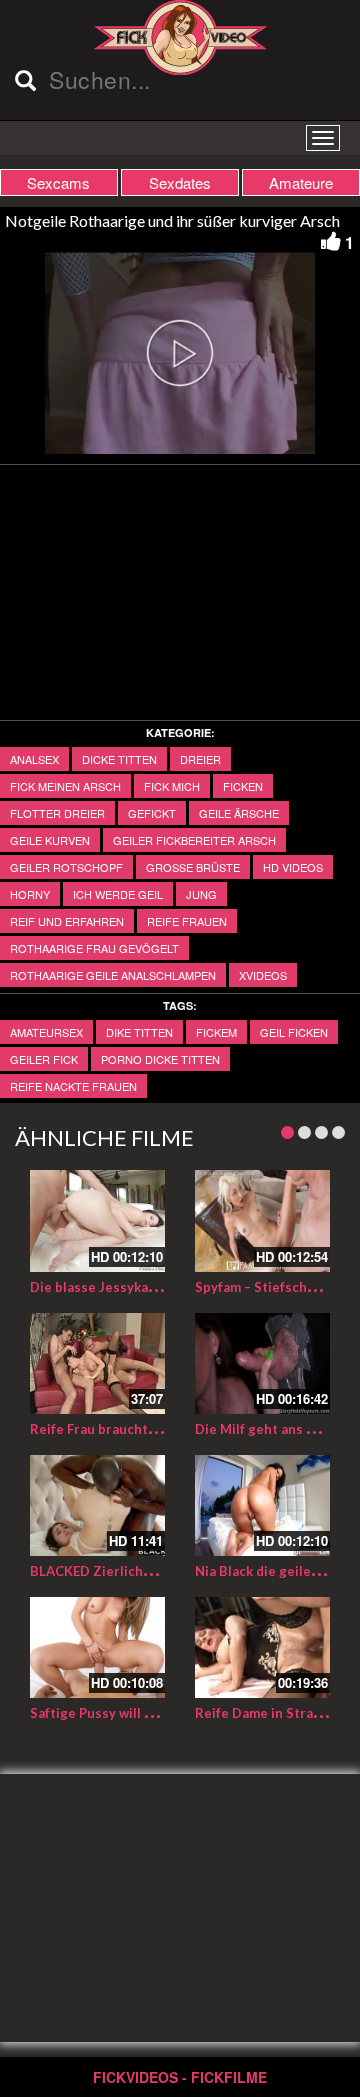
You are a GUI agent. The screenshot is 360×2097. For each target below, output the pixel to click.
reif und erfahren (67, 921)
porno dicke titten (160, 1059)
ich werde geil (118, 894)
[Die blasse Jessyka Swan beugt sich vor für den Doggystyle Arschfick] (97, 1220)
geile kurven (50, 840)
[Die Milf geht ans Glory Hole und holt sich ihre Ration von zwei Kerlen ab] (262, 1363)
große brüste (193, 867)
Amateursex (46, 1032)
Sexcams (58, 182)
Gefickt (152, 813)
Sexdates (180, 182)
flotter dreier (57, 813)
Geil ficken (294, 1032)
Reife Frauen (187, 921)
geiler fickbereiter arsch (194, 840)
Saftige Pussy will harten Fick (122, 1713)
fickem (216, 1032)
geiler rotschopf (66, 867)
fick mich (172, 786)
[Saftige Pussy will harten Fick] (97, 1647)
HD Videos (293, 867)
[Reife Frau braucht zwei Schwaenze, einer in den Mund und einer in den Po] (97, 1363)
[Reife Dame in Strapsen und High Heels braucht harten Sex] (262, 1647)
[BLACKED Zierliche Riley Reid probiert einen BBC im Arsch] (97, 1505)
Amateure (301, 182)
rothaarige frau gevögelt (94, 948)
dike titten (139, 1032)
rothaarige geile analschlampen (113, 975)
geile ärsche (239, 813)
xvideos (263, 975)
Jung (201, 894)
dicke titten (119, 759)
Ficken (243, 786)
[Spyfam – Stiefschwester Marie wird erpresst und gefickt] (262, 1220)
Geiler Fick (44, 1059)
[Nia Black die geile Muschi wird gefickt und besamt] (262, 1505)
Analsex (34, 759)
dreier (200, 759)
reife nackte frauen (73, 1086)
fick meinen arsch (65, 786)
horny (30, 894)
